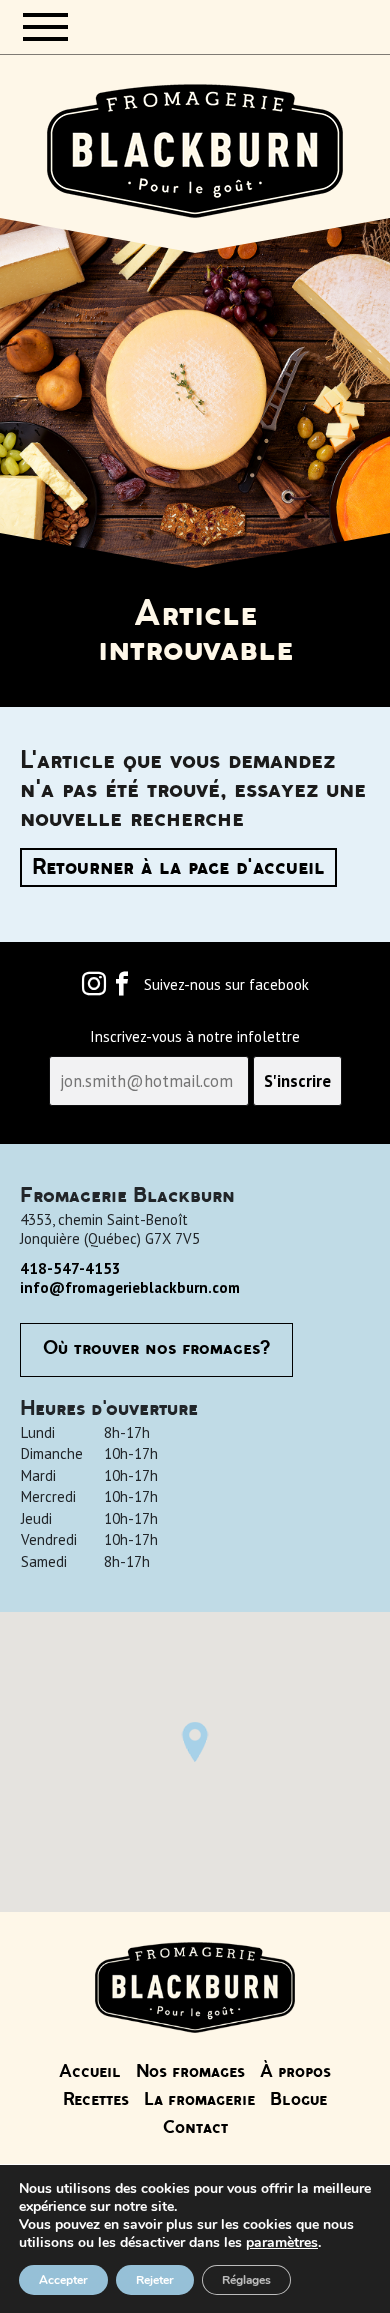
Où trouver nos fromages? (156, 1349)
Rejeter (155, 2280)
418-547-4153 (70, 1268)
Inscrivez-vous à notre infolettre (195, 1037)
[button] (195, 1742)
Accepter (63, 2280)
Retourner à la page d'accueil (178, 867)
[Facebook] (122, 988)
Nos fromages (190, 2072)
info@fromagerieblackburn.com (130, 1287)
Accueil (90, 2072)
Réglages (246, 2280)
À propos (295, 2072)
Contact (195, 2128)
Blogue (298, 2100)
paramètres (282, 2243)
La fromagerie (199, 2100)
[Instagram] (94, 988)
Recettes (96, 2100)
